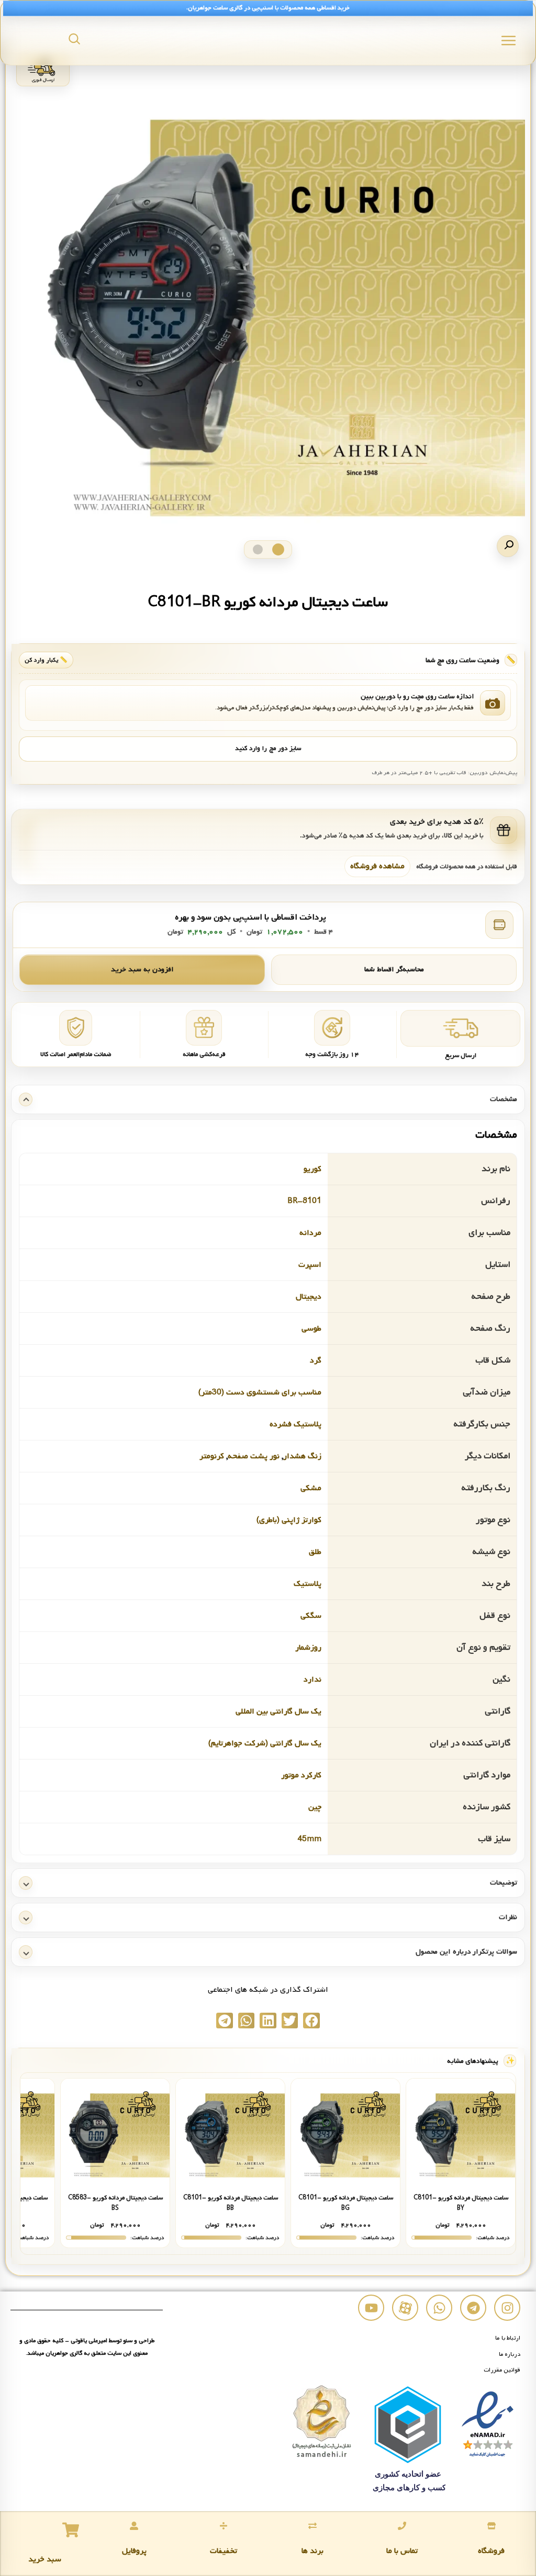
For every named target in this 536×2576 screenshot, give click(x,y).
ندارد (312, 1679)
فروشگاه (491, 2551)
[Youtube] (371, 2308)
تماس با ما (402, 2551)
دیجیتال (309, 1297)
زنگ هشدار (302, 1456)
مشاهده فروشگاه (377, 866)
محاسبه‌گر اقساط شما (394, 969)
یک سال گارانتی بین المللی (278, 1711)
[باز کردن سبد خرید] (71, 2530)
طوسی (311, 1329)
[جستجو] (74, 39)
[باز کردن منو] (509, 41)
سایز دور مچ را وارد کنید (268, 748)
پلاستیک (308, 1584)
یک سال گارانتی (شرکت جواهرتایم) (265, 1743)
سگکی (311, 1616)
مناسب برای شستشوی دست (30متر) (260, 1392)
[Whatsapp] (439, 2308)
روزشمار (308, 1648)
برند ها (312, 2551)
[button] (508, 546)
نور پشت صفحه (254, 1456)
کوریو (312, 1169)
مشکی (311, 1488)
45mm (309, 1839)
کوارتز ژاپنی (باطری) (289, 1520)
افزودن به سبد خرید (142, 969)
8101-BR (304, 1201)
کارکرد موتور (301, 1775)
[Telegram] (473, 2308)
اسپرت (310, 1265)
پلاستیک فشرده (295, 1424)
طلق (315, 1552)
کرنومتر (212, 1456)
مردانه (310, 1233)
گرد (316, 1360)
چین (315, 1807)
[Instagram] (507, 2308)
